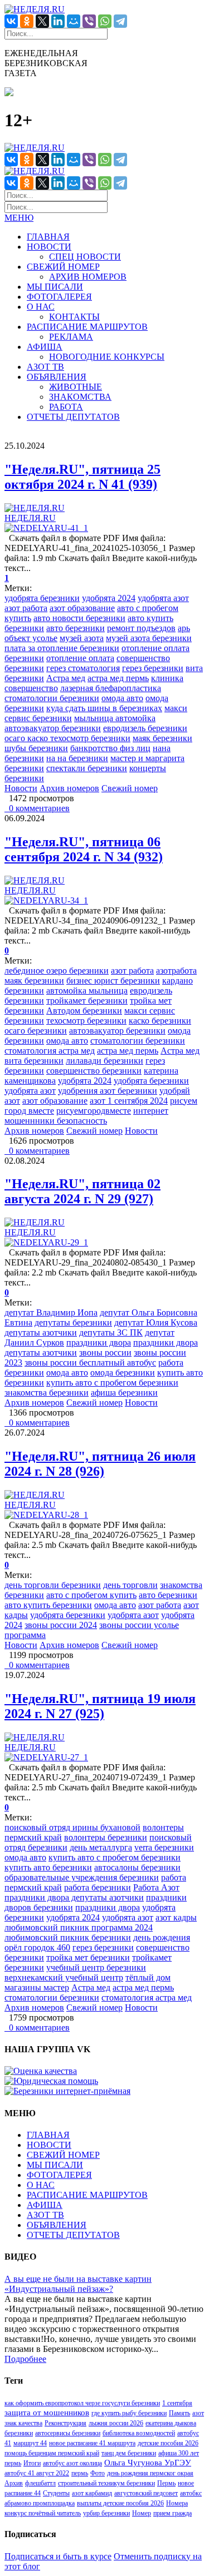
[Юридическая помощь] (51, 2081)
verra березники (164, 1847)
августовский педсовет (146, 2493)
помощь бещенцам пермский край (52, 2453)
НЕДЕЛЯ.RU (30, 518)
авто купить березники (48, 1605)
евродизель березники (145, 728)
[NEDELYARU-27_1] (46, 1757)
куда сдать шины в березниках (104, 708)
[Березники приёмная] (67, 2091)
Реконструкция (65, 2423)
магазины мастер (37, 1987)
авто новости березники (79, 618)
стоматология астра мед (50, 1051)
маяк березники (162, 738)
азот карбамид (92, 2493)
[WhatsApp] (105, 21)
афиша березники (124, 1393)
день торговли (130, 1585)
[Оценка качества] (41, 2071)
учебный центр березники (96, 1967)
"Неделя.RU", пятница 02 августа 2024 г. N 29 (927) (82, 1191)
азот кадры (176, 1917)
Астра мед (66, 678)
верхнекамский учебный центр (64, 1977)
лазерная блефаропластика (111, 688)
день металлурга (101, 1847)
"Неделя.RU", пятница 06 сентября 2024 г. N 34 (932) (84, 849)
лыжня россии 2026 (116, 2423)
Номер (142, 2513)
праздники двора (99, 1342)
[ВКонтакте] (11, 21)
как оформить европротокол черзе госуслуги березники (82, 2403)
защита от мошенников (47, 2413)
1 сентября (177, 2403)
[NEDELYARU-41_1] (46, 528)
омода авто (122, 698)
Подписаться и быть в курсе (58, 2556)
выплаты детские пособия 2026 (120, 2503)
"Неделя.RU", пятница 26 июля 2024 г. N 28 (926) (100, 1464)
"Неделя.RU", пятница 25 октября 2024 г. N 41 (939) (82, 477)
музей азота (82, 638)
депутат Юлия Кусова (156, 1322)
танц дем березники (129, 2453)
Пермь (166, 2483)
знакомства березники (47, 1393)
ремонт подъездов (141, 628)
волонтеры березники (106, 1837)
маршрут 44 (30, 2443)
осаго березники (36, 1031)
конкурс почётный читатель (43, 2513)
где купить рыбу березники (129, 2413)
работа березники (98, 1887)
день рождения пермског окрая (150, 2473)
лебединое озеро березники (57, 971)
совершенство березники (94, 1071)
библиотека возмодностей (139, 2433)
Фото (98, 2473)
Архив (14, 2483)
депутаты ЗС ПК (111, 1332)
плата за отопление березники (62, 648)
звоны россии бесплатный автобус (90, 1363)
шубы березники (36, 748)
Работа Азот (156, 1887)
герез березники (153, 668)
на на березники (77, 758)
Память (179, 2413)
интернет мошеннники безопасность (86, 1116)
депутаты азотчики (41, 1332)
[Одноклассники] (27, 21)
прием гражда (172, 2513)
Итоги (32, 2463)
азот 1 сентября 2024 (129, 1101)
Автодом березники (84, 1011)
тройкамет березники (87, 1001)
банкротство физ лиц (110, 748)
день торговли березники (53, 1585)
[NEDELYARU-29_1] (46, 1242)
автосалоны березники (137, 1867)
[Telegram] (120, 21)
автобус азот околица (72, 2463)
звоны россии (105, 1352)
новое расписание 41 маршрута (92, 2443)
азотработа (176, 971)
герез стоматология (83, 668)
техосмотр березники (86, 1021)
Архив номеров (69, 788)
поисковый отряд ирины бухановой (72, 1827)
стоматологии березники (52, 698)
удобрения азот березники (108, 1091)
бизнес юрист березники (113, 981)
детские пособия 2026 (168, 2443)
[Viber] (89, 21)
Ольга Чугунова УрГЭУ (148, 2463)
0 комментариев (37, 808)
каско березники (160, 1021)
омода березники (123, 1373)
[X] (42, 21)
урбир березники (106, 2513)
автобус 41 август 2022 (37, 2473)
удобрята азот (163, 598)
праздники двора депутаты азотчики (74, 1897)
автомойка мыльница (87, 991)
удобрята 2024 (109, 598)
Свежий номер (130, 788)
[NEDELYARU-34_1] (46, 900)
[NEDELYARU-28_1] (46, 1515)
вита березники (34, 1061)
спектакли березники (87, 768)
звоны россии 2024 (61, 1625)
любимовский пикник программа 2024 (79, 1927)
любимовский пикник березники (68, 1937)
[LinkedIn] (58, 21)
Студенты (56, 2493)
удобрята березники (42, 598)
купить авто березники (48, 1867)
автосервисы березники (68, 2433)
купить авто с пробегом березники (112, 1383)
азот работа (26, 608)
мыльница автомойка (115, 718)
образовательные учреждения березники (82, 1877)
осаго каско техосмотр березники (67, 738)
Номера (177, 2503)
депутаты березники (73, 1322)
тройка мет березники (88, 1957)
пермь (80, 2473)
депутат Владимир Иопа (51, 1312)
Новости (21, 788)
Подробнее (25, 2359)
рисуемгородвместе (94, 1111)
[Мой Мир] (74, 21)
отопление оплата (80, 658)
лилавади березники (104, 1061)
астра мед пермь (118, 678)
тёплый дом (148, 1977)
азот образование (82, 608)
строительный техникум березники (106, 2483)
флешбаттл (40, 2483)
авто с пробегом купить (91, 1595)
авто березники (76, 628)
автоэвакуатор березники (53, 728)
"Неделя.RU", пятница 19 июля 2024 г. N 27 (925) (100, 1706)
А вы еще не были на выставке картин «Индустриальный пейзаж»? (78, 2284)
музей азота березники (149, 638)
